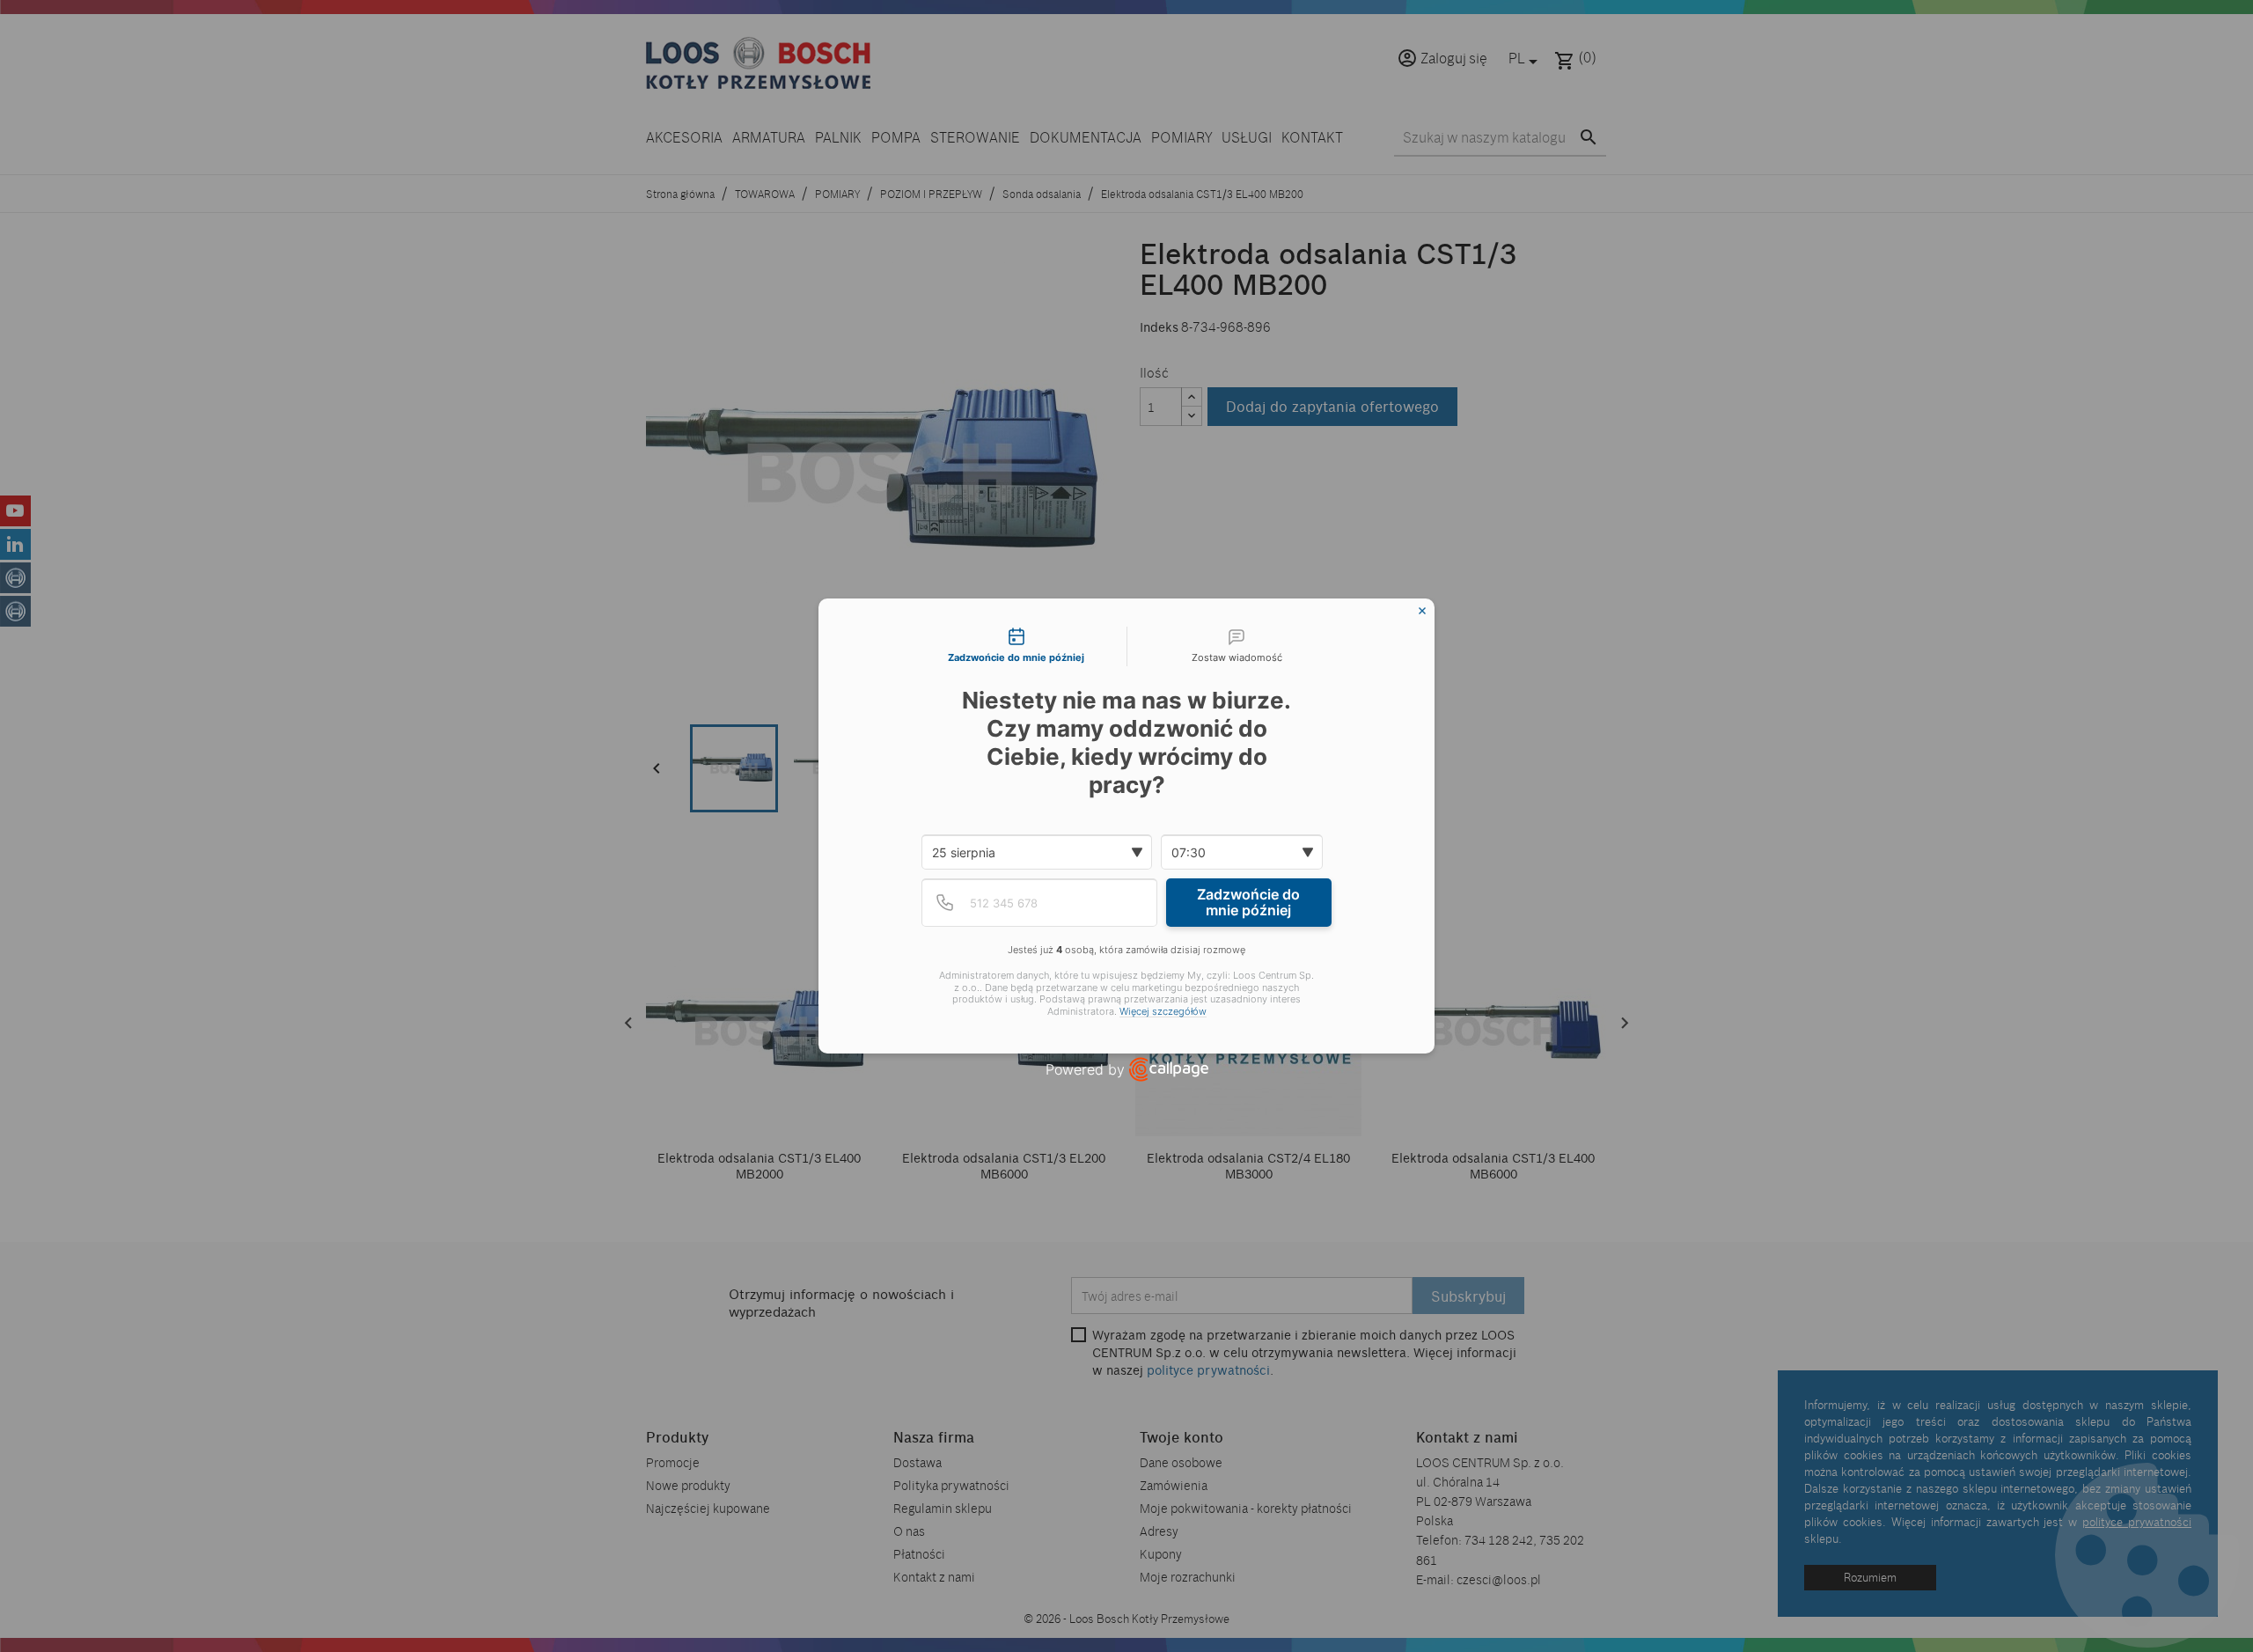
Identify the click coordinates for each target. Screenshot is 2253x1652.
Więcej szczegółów (1163, 1012)
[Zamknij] (1422, 611)
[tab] (1016, 647)
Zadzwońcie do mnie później (1248, 902)
